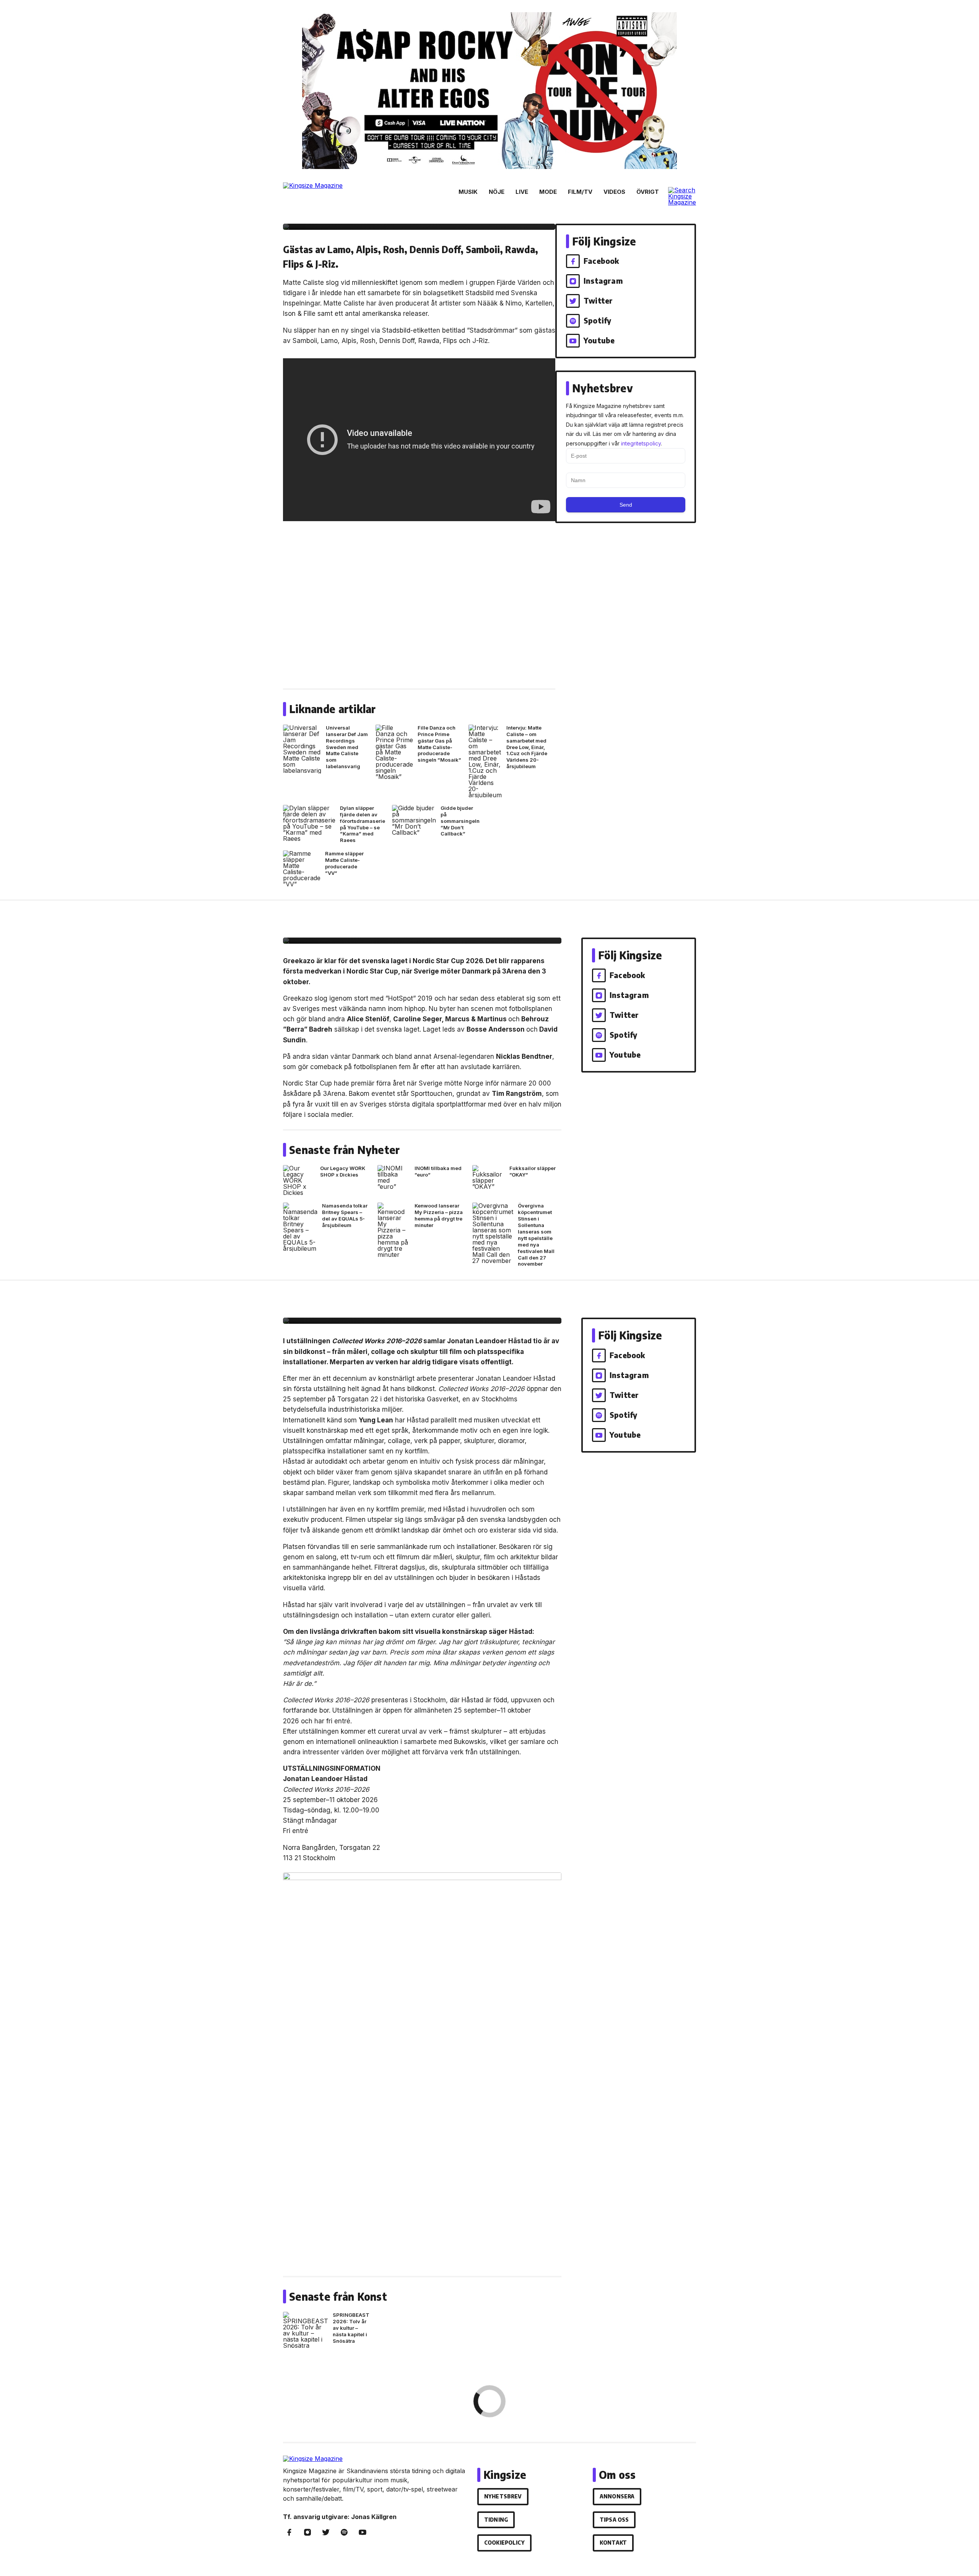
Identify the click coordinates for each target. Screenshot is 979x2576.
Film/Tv (580, 192)
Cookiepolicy (504, 2543)
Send (626, 505)
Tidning (496, 2520)
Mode (548, 192)
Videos (614, 192)
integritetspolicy (641, 443)
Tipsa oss (614, 2520)
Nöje (497, 192)
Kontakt (613, 2543)
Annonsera (617, 2496)
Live (522, 192)
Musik (468, 192)
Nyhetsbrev (503, 2496)
